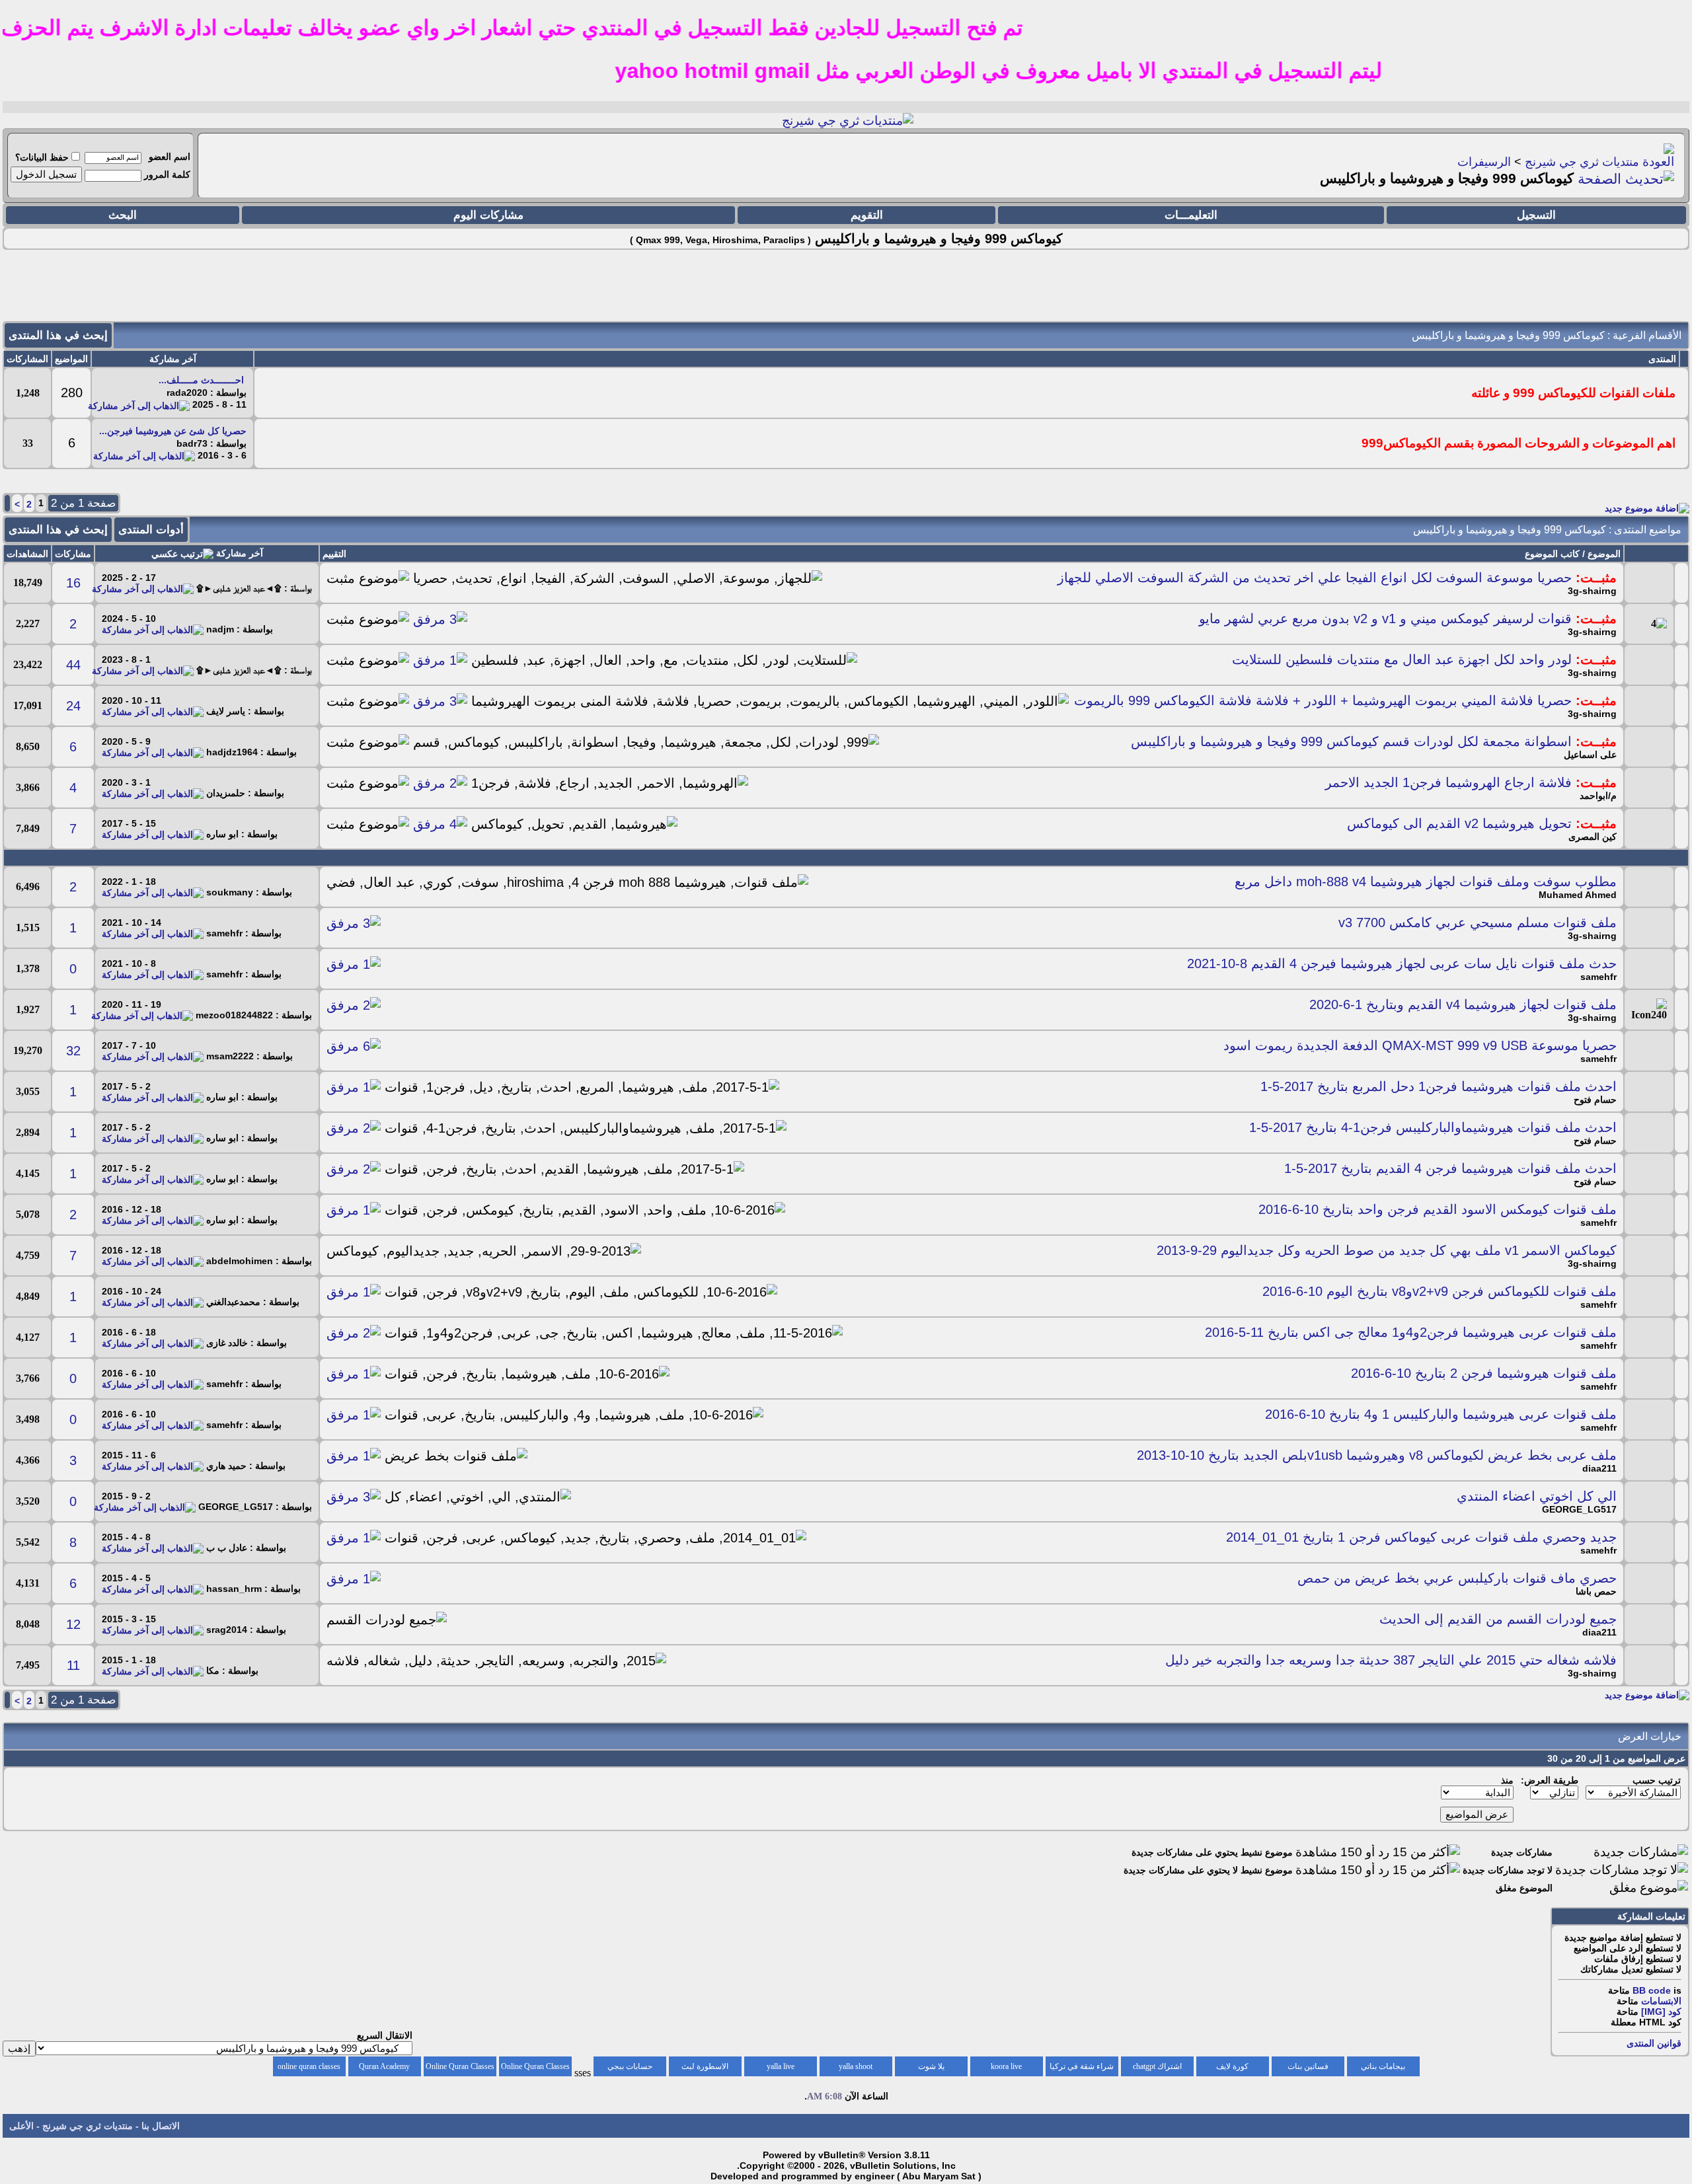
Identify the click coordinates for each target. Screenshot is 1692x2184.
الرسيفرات (1484, 162)
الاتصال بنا (161, 2126)
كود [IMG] (1661, 2012)
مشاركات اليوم (488, 215)
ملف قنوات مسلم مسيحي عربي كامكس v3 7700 (1478, 923)
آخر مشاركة (240, 553)
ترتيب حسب (1657, 1780)
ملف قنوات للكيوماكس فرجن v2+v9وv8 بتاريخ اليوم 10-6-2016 (1440, 1291)
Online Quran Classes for (535, 2069)
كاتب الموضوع (1552, 554)
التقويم (867, 215)
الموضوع (1604, 554)
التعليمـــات (1191, 215)
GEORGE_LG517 (1579, 1509)
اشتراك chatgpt (1157, 2066)
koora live (1006, 2066)
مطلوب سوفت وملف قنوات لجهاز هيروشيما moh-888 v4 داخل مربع (1426, 882)
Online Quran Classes (460, 2066)
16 (73, 583)
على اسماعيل (1590, 755)
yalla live (781, 2066)
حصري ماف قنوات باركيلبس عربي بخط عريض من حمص (1457, 1578)
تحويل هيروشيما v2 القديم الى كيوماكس (1459, 823)
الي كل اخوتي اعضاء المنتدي (1537, 1496)
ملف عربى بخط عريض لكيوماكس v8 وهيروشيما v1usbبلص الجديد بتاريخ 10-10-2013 (1377, 1455)
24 (73, 706)
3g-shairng (1592, 591)
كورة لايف (1232, 2066)
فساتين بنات (1308, 2066)
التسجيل (1536, 215)
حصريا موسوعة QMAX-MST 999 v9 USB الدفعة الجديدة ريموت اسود (1420, 1045)
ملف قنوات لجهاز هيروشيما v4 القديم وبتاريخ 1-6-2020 (1463, 1004)
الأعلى (21, 2126)
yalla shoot (856, 2066)
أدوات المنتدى (151, 530)
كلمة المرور (167, 174)
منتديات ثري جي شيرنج (1582, 162)
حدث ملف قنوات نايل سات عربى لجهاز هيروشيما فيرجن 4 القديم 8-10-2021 (1402, 963)
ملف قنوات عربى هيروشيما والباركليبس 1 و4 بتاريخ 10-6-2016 (1441, 1414)
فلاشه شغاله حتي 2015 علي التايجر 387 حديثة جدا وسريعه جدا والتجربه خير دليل (1391, 1660)
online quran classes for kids (309, 2069)
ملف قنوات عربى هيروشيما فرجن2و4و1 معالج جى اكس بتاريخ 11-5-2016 (1411, 1332)
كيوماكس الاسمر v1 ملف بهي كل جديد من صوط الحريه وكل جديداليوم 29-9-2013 (1387, 1250)
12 (73, 1624)
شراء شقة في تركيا (1082, 2066)
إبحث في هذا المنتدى (58, 335)
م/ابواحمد (1598, 796)
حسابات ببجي (630, 2066)
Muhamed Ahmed (1578, 895)
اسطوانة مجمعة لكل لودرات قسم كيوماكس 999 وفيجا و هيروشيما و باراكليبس (1351, 741)
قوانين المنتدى (1654, 2043)
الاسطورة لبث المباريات (705, 2069)
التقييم (334, 554)
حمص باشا (1596, 1591)
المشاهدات (27, 554)
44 (73, 665)
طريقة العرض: (1550, 1780)
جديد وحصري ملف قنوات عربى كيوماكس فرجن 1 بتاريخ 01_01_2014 (1421, 1537)
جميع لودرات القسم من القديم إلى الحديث (1498, 1619)
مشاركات (73, 554)
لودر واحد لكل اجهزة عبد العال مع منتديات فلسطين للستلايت (1402, 659)
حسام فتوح (1595, 1100)
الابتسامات (1661, 2001)
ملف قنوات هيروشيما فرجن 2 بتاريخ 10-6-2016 (1484, 1373)
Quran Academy (384, 2066)
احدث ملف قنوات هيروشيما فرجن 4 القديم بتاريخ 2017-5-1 (1450, 1168)
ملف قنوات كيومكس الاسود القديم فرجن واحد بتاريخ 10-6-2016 (1438, 1209)
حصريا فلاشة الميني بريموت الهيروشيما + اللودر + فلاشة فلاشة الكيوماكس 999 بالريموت (1323, 700)
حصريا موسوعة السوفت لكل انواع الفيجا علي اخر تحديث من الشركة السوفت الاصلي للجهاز (1315, 578)
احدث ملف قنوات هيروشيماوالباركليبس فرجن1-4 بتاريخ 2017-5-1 (1433, 1127)
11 (73, 1665)
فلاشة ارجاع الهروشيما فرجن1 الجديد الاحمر (1448, 782)
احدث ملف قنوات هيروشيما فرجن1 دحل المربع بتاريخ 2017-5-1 (1439, 1086)
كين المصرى (1593, 837)
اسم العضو (170, 157)
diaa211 (1599, 1468)
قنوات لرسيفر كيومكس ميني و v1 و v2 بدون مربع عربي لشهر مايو (1385, 619)
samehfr (1598, 977)
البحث (123, 215)
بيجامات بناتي (1383, 2066)
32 (73, 1051)
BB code (1652, 1990)
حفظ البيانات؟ (42, 157)
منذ (1507, 1780)
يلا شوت (931, 2066)
